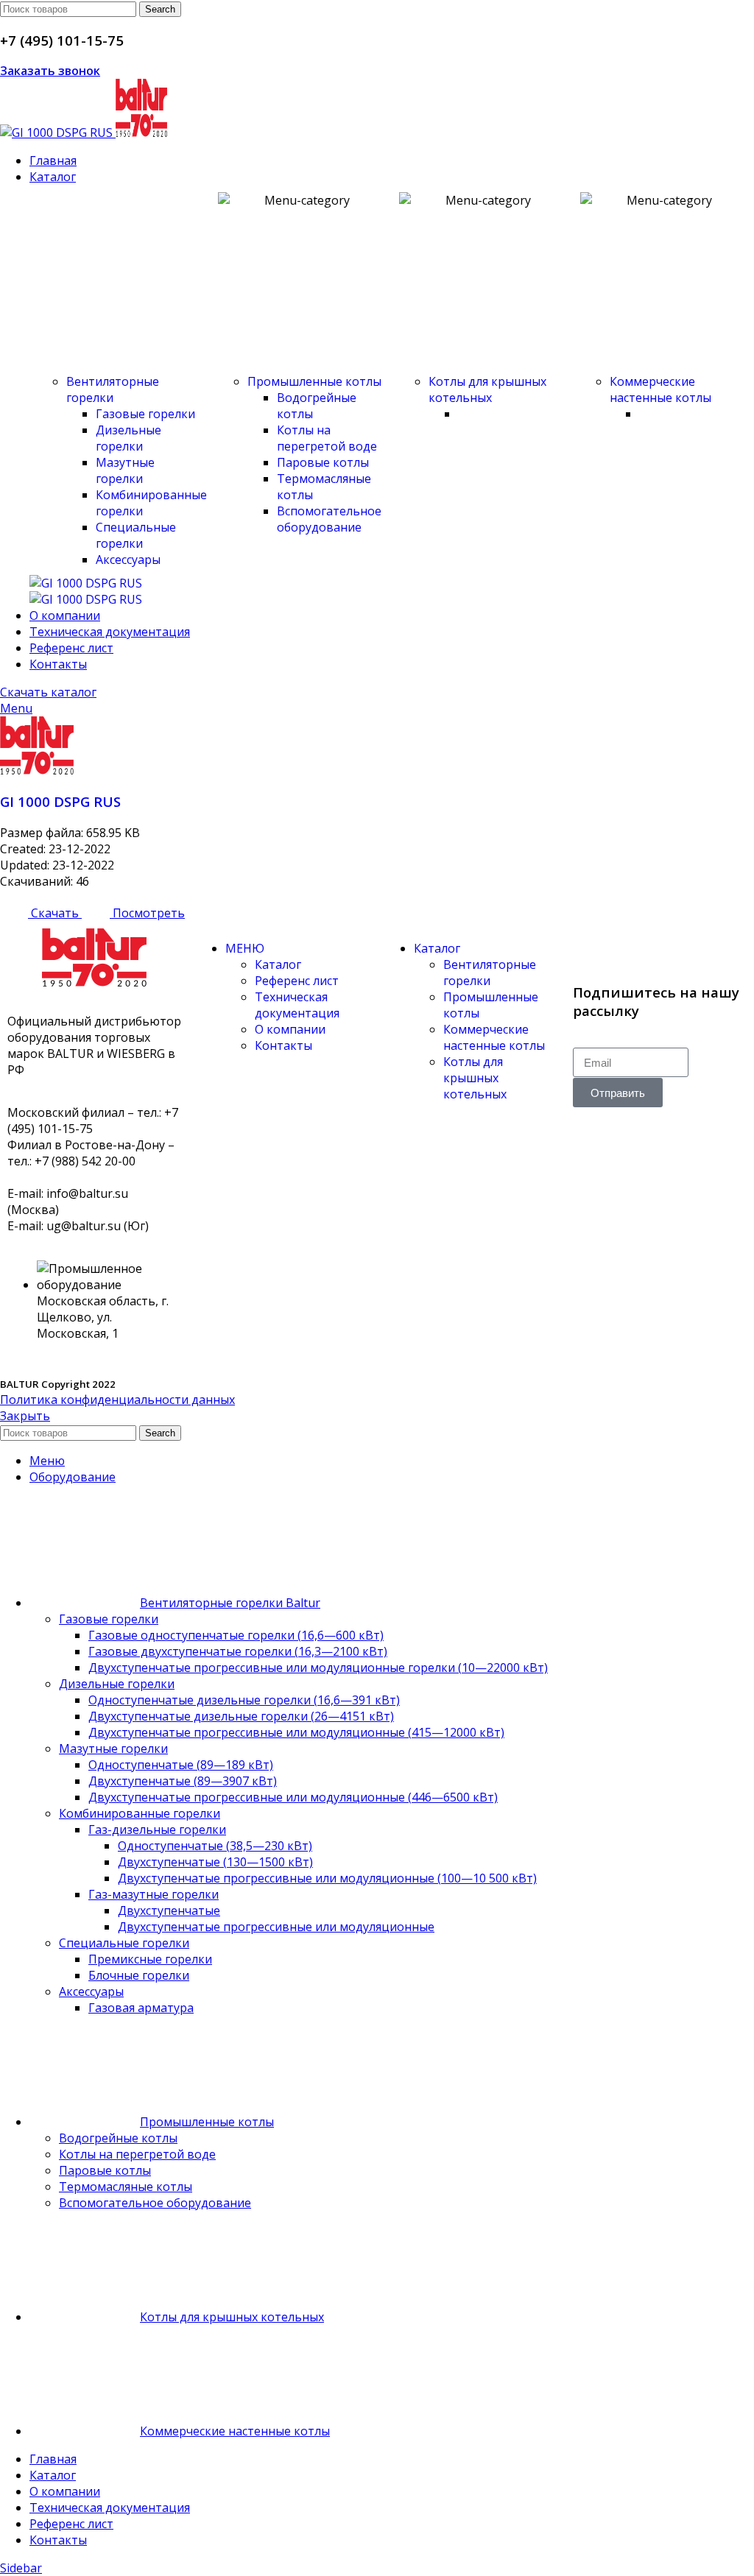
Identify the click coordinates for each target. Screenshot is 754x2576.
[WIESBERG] (86, 599)
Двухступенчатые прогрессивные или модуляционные (276, 1927)
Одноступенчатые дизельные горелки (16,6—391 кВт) (244, 1700)
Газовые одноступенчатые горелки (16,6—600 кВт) (236, 1635)
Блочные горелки (139, 1975)
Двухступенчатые (169, 1910)
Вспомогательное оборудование (329, 519)
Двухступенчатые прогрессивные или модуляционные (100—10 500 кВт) (327, 1878)
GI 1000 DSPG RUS (60, 801)
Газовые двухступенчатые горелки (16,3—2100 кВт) (238, 1651)
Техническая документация (297, 1005)
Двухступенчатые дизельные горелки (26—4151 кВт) (241, 1716)
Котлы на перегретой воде (327, 438)
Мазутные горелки (113, 1748)
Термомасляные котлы (126, 2187)
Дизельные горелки (128, 438)
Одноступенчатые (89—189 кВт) (181, 1765)
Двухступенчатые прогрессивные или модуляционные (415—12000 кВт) (296, 1732)
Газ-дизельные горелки (157, 1829)
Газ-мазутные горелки (154, 1894)
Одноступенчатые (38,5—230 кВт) (215, 1846)
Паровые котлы (323, 462)
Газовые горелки (145, 414)
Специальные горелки (136, 535)
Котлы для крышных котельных (487, 389)
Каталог (278, 964)
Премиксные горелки (150, 1959)
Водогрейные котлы (118, 2138)
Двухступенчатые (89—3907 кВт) (183, 1781)
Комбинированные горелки (140, 1813)
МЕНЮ (245, 948)
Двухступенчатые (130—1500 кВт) (215, 1862)
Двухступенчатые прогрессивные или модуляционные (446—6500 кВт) (293, 1797)
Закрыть (25, 1416)
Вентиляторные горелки (113, 389)
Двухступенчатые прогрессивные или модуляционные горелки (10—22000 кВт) (318, 1668)
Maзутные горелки (125, 470)
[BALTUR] (86, 583)
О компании (290, 1029)
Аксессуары (128, 560)
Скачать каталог (48, 692)
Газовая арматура (141, 2008)
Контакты (283, 1045)
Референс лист (297, 981)
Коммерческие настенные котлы (660, 389)
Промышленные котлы (314, 381)
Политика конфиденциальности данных (117, 1400)
